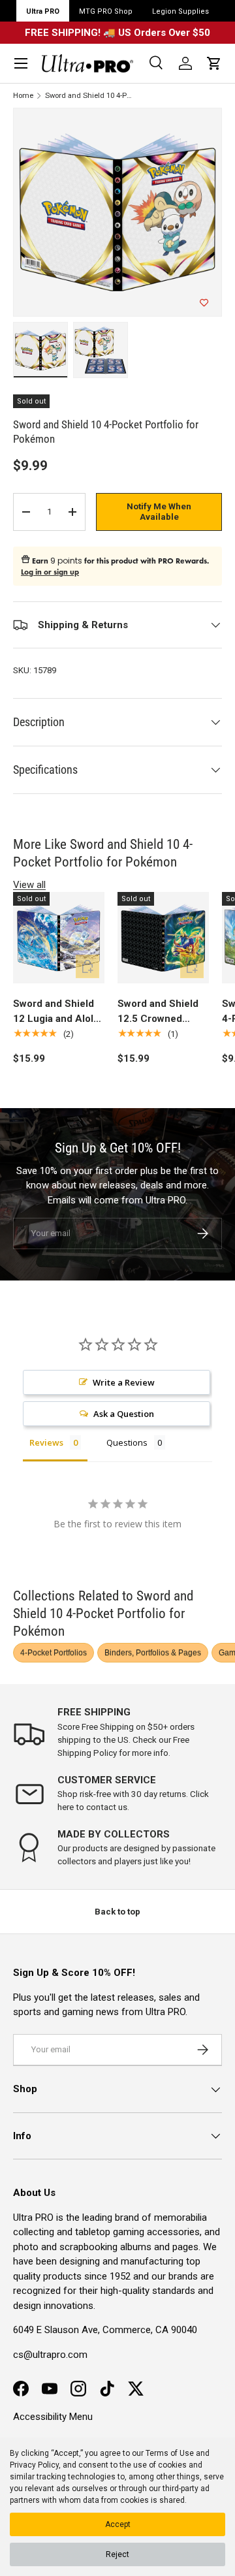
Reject (117, 2554)
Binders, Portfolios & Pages (153, 1653)
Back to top (117, 1912)
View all (29, 885)
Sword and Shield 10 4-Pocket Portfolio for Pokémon (89, 96)
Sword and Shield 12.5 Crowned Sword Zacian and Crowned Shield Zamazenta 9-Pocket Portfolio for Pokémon (159, 1012)
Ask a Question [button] (124, 1414)
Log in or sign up (50, 572)
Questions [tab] (127, 1442)
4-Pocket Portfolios (54, 1653)
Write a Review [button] (124, 1382)
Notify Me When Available (159, 512)
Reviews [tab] (46, 1442)
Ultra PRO (43, 11)
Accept (118, 2524)
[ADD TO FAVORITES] (204, 303)
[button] (214, 63)
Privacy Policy (34, 2465)
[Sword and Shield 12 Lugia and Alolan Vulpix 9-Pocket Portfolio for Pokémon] (59, 938)
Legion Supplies (180, 11)
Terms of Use (170, 2453)
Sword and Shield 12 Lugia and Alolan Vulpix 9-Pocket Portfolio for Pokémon (59, 1012)
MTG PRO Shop (106, 11)
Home (23, 96)
